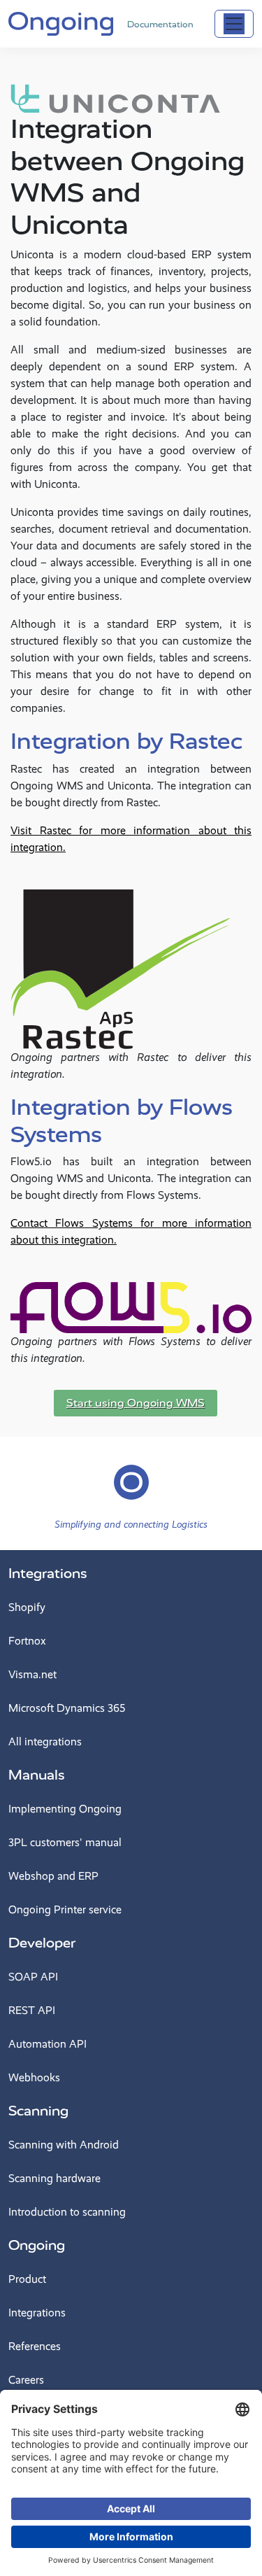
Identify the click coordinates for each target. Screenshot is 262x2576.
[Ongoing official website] (61, 22)
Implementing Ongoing (65, 1809)
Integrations (48, 1574)
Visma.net (32, 1674)
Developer (42, 1943)
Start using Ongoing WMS (136, 1403)
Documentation (160, 24)
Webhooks (34, 2077)
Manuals (37, 1775)
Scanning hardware (54, 2178)
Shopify (27, 1607)
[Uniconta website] (115, 98)
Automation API (48, 2044)
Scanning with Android (64, 2145)
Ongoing (37, 2245)
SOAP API (33, 1977)
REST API (32, 2010)
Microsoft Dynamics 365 (67, 1708)
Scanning (38, 2111)
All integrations (45, 1741)
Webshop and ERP (53, 1876)
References (35, 2346)
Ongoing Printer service (65, 1909)
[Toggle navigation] (234, 24)
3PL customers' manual (65, 1842)
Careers (26, 2380)
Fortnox (27, 1641)
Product (27, 2279)
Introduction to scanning (67, 2212)
